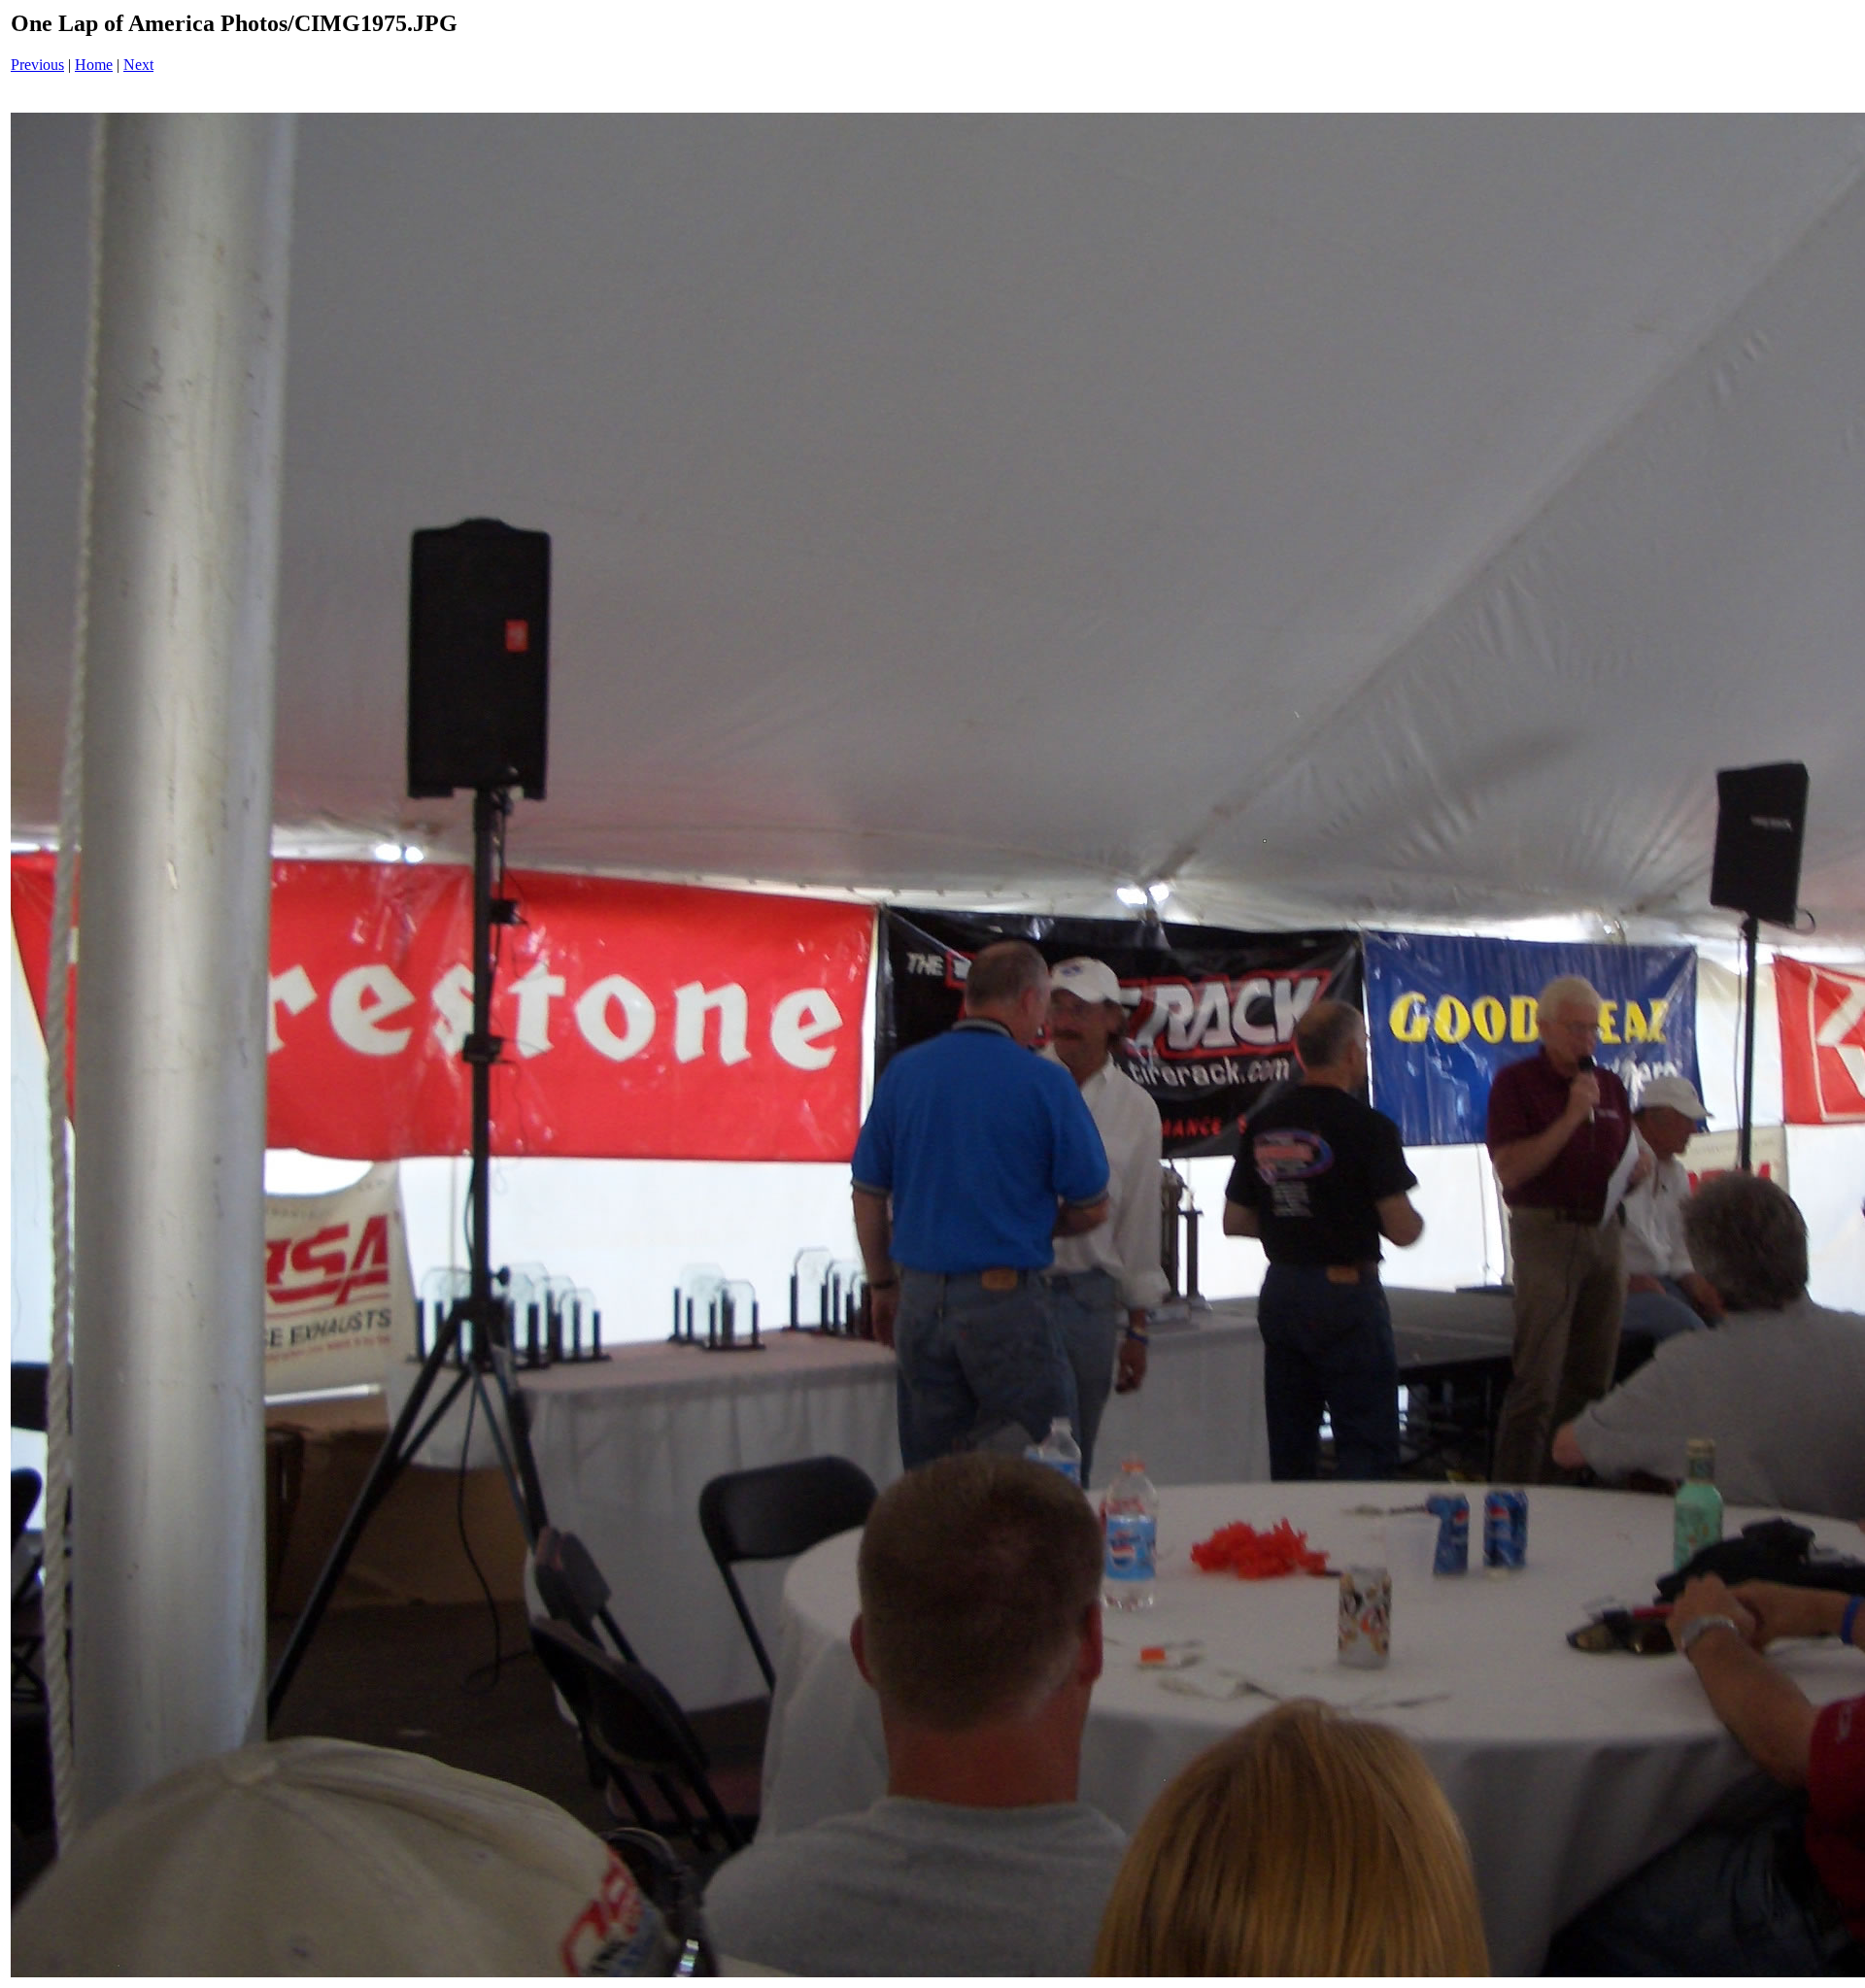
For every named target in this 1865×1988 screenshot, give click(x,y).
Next (138, 65)
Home (94, 65)
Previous (37, 65)
